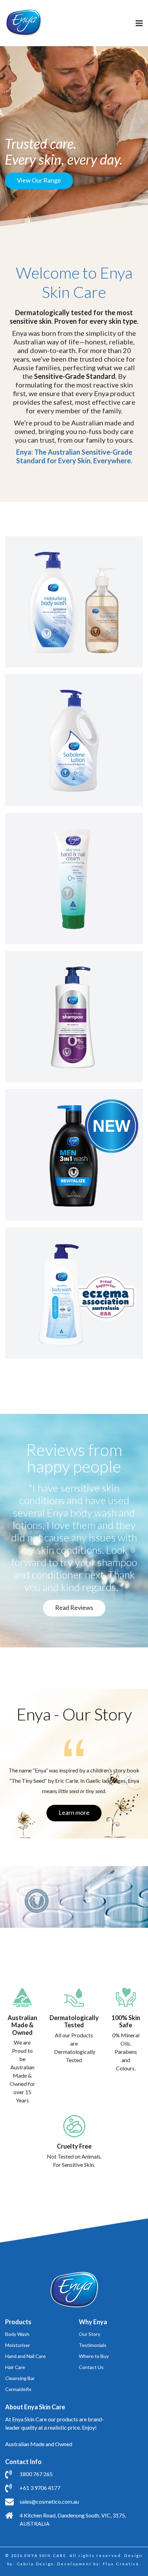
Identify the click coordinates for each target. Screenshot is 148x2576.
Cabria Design (36, 2564)
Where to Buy (94, 2356)
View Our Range (39, 180)
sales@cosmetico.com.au (49, 2501)
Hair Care (15, 2367)
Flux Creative (121, 2564)
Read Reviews (74, 1607)
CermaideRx (18, 2389)
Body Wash (17, 2334)
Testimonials (93, 2345)
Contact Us (91, 2367)
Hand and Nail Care (25, 2356)
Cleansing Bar (20, 2378)
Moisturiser (18, 2345)
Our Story (89, 2334)
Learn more (74, 1812)
